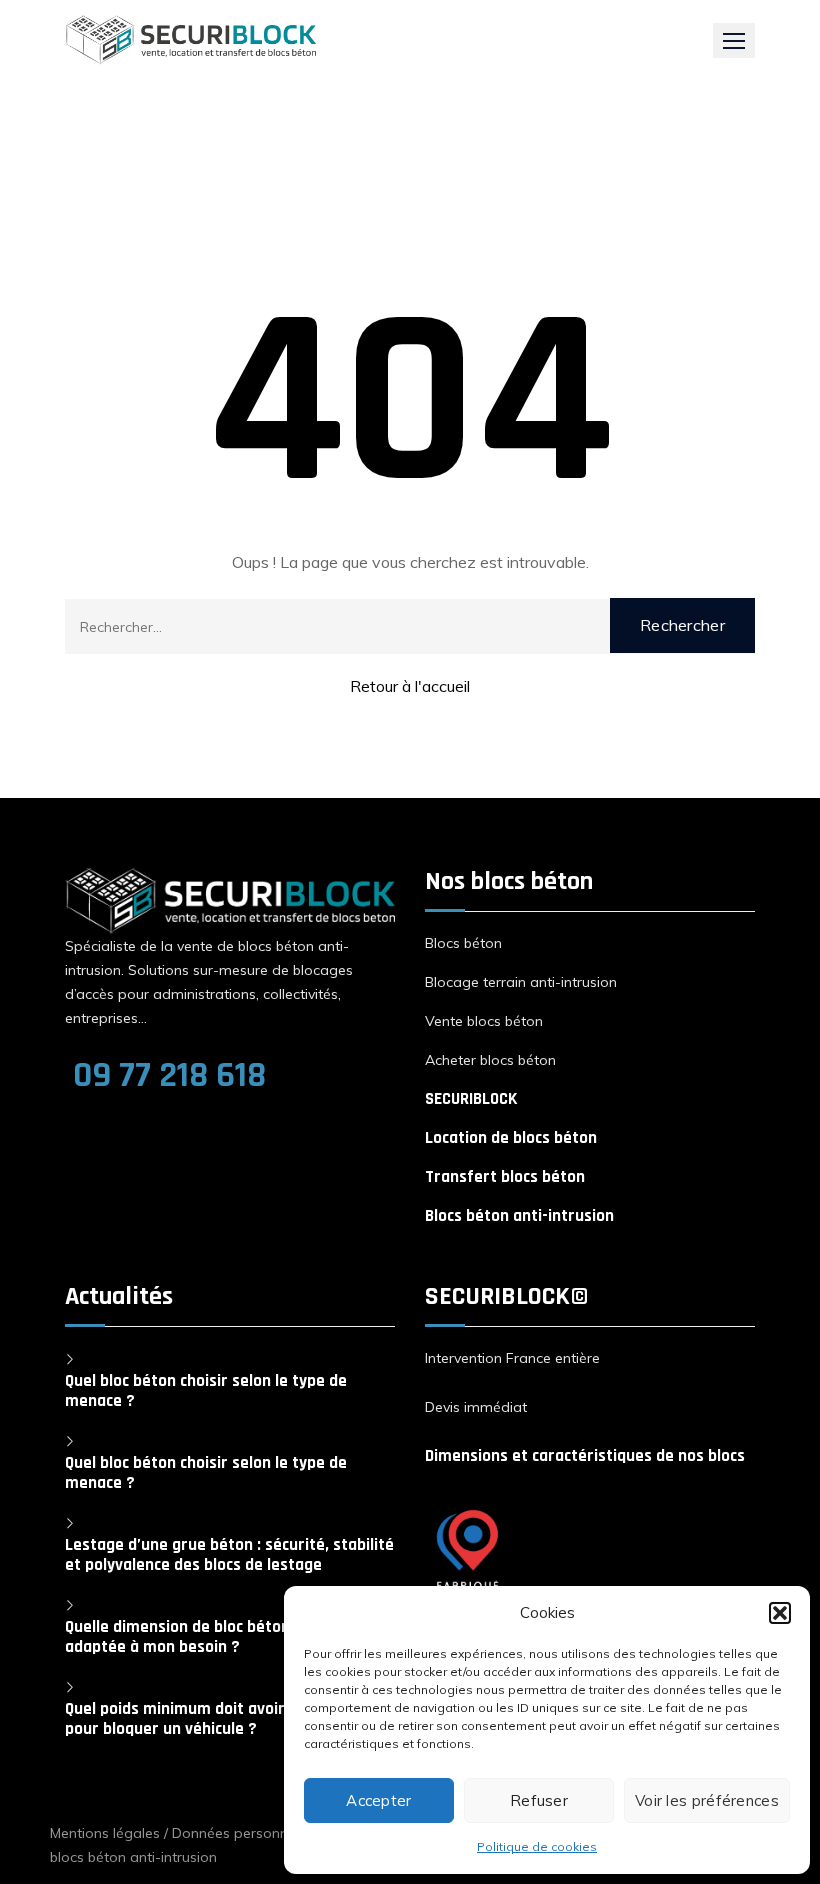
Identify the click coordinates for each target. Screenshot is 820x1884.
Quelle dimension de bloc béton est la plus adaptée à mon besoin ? (217, 1637)
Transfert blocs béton (505, 1177)
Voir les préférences (707, 1800)
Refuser (539, 1800)
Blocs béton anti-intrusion (519, 1216)
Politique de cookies (537, 1846)
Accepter (378, 1800)
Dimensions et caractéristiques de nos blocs (585, 1456)
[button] (780, 1613)
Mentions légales (105, 1833)
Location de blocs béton (511, 1138)
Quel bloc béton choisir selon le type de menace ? (206, 1391)
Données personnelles (244, 1833)
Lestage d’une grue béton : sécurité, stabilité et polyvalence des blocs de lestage (229, 1555)
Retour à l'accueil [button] (410, 686)
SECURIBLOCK (471, 1099)
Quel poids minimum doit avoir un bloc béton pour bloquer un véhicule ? (226, 1719)
